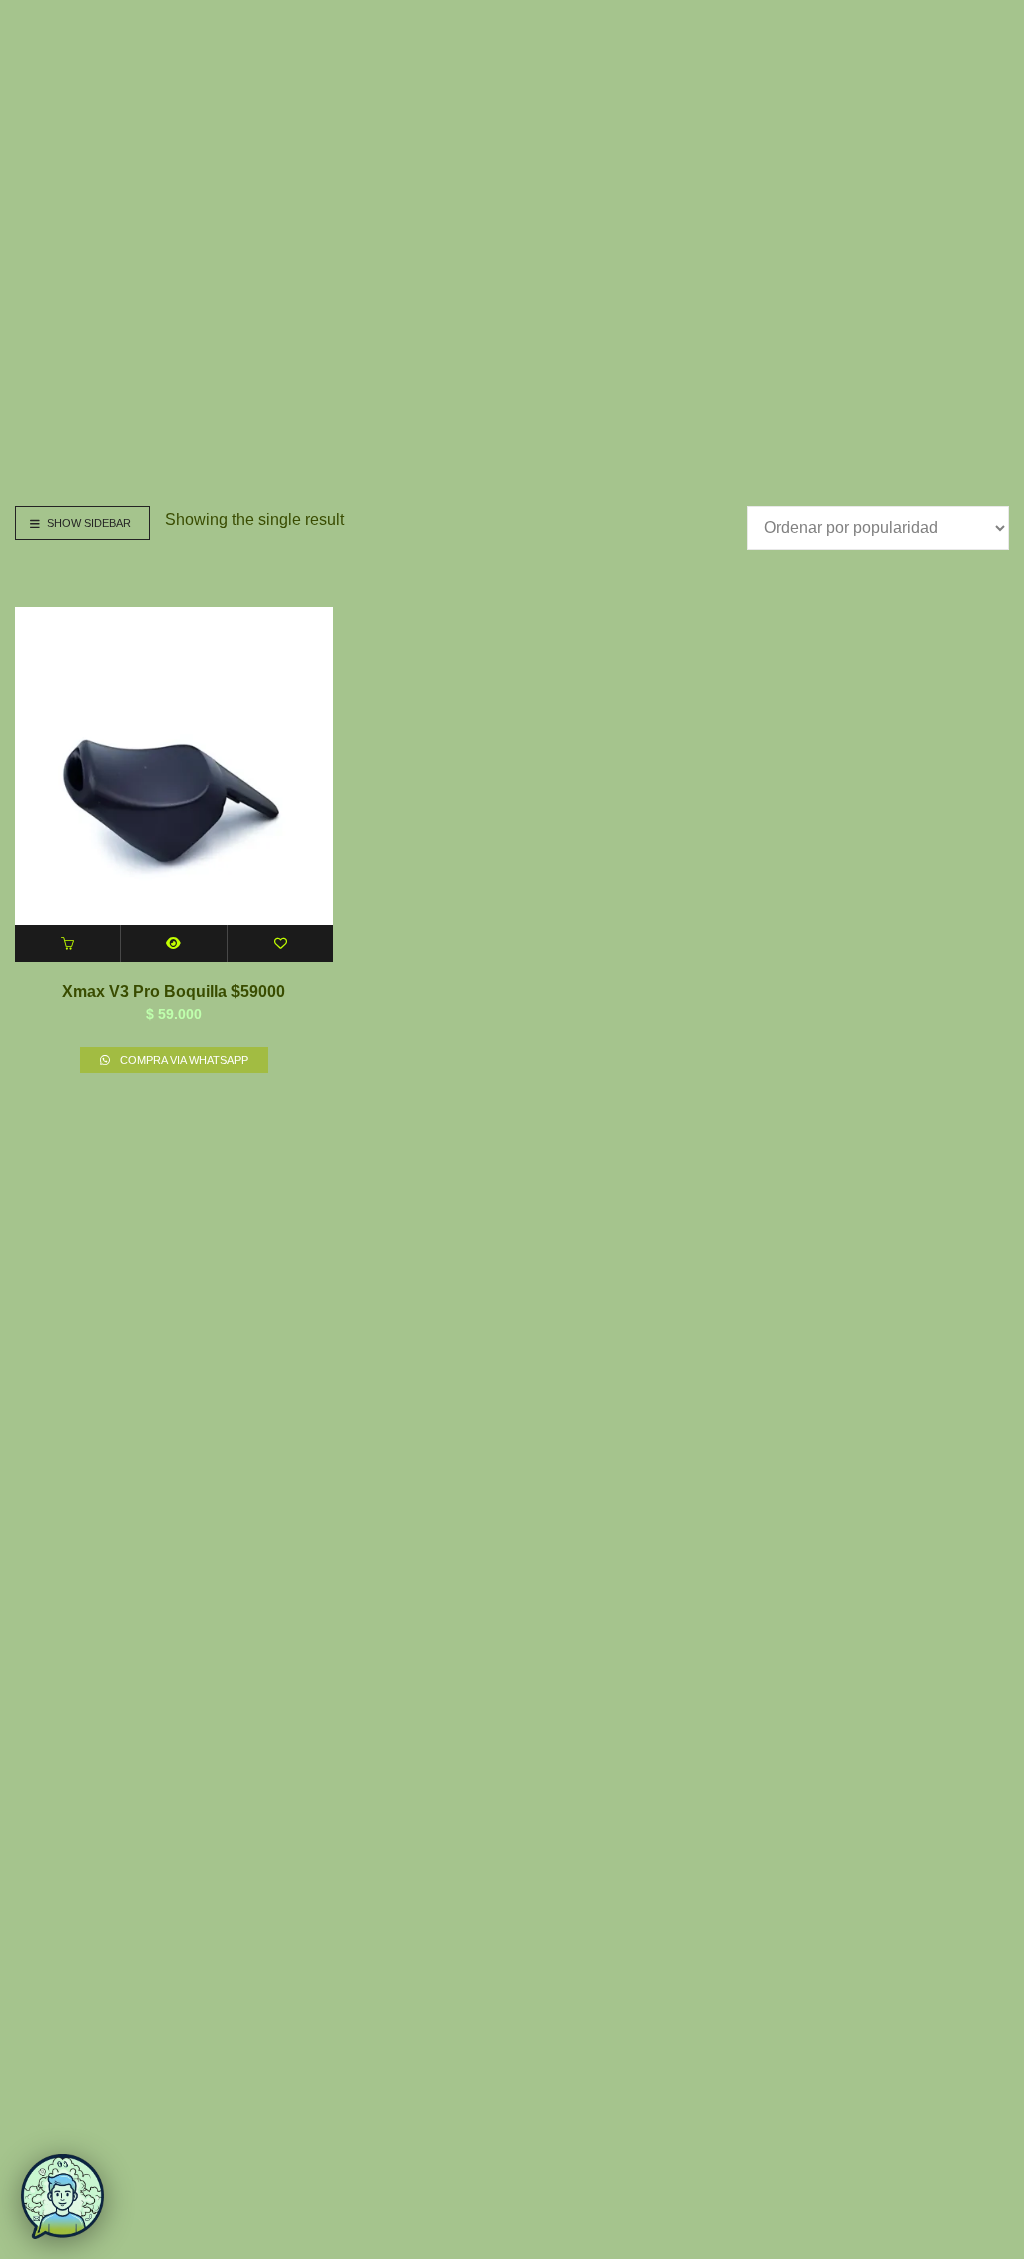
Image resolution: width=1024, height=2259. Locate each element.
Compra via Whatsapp (182, 1060)
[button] (68, 943)
